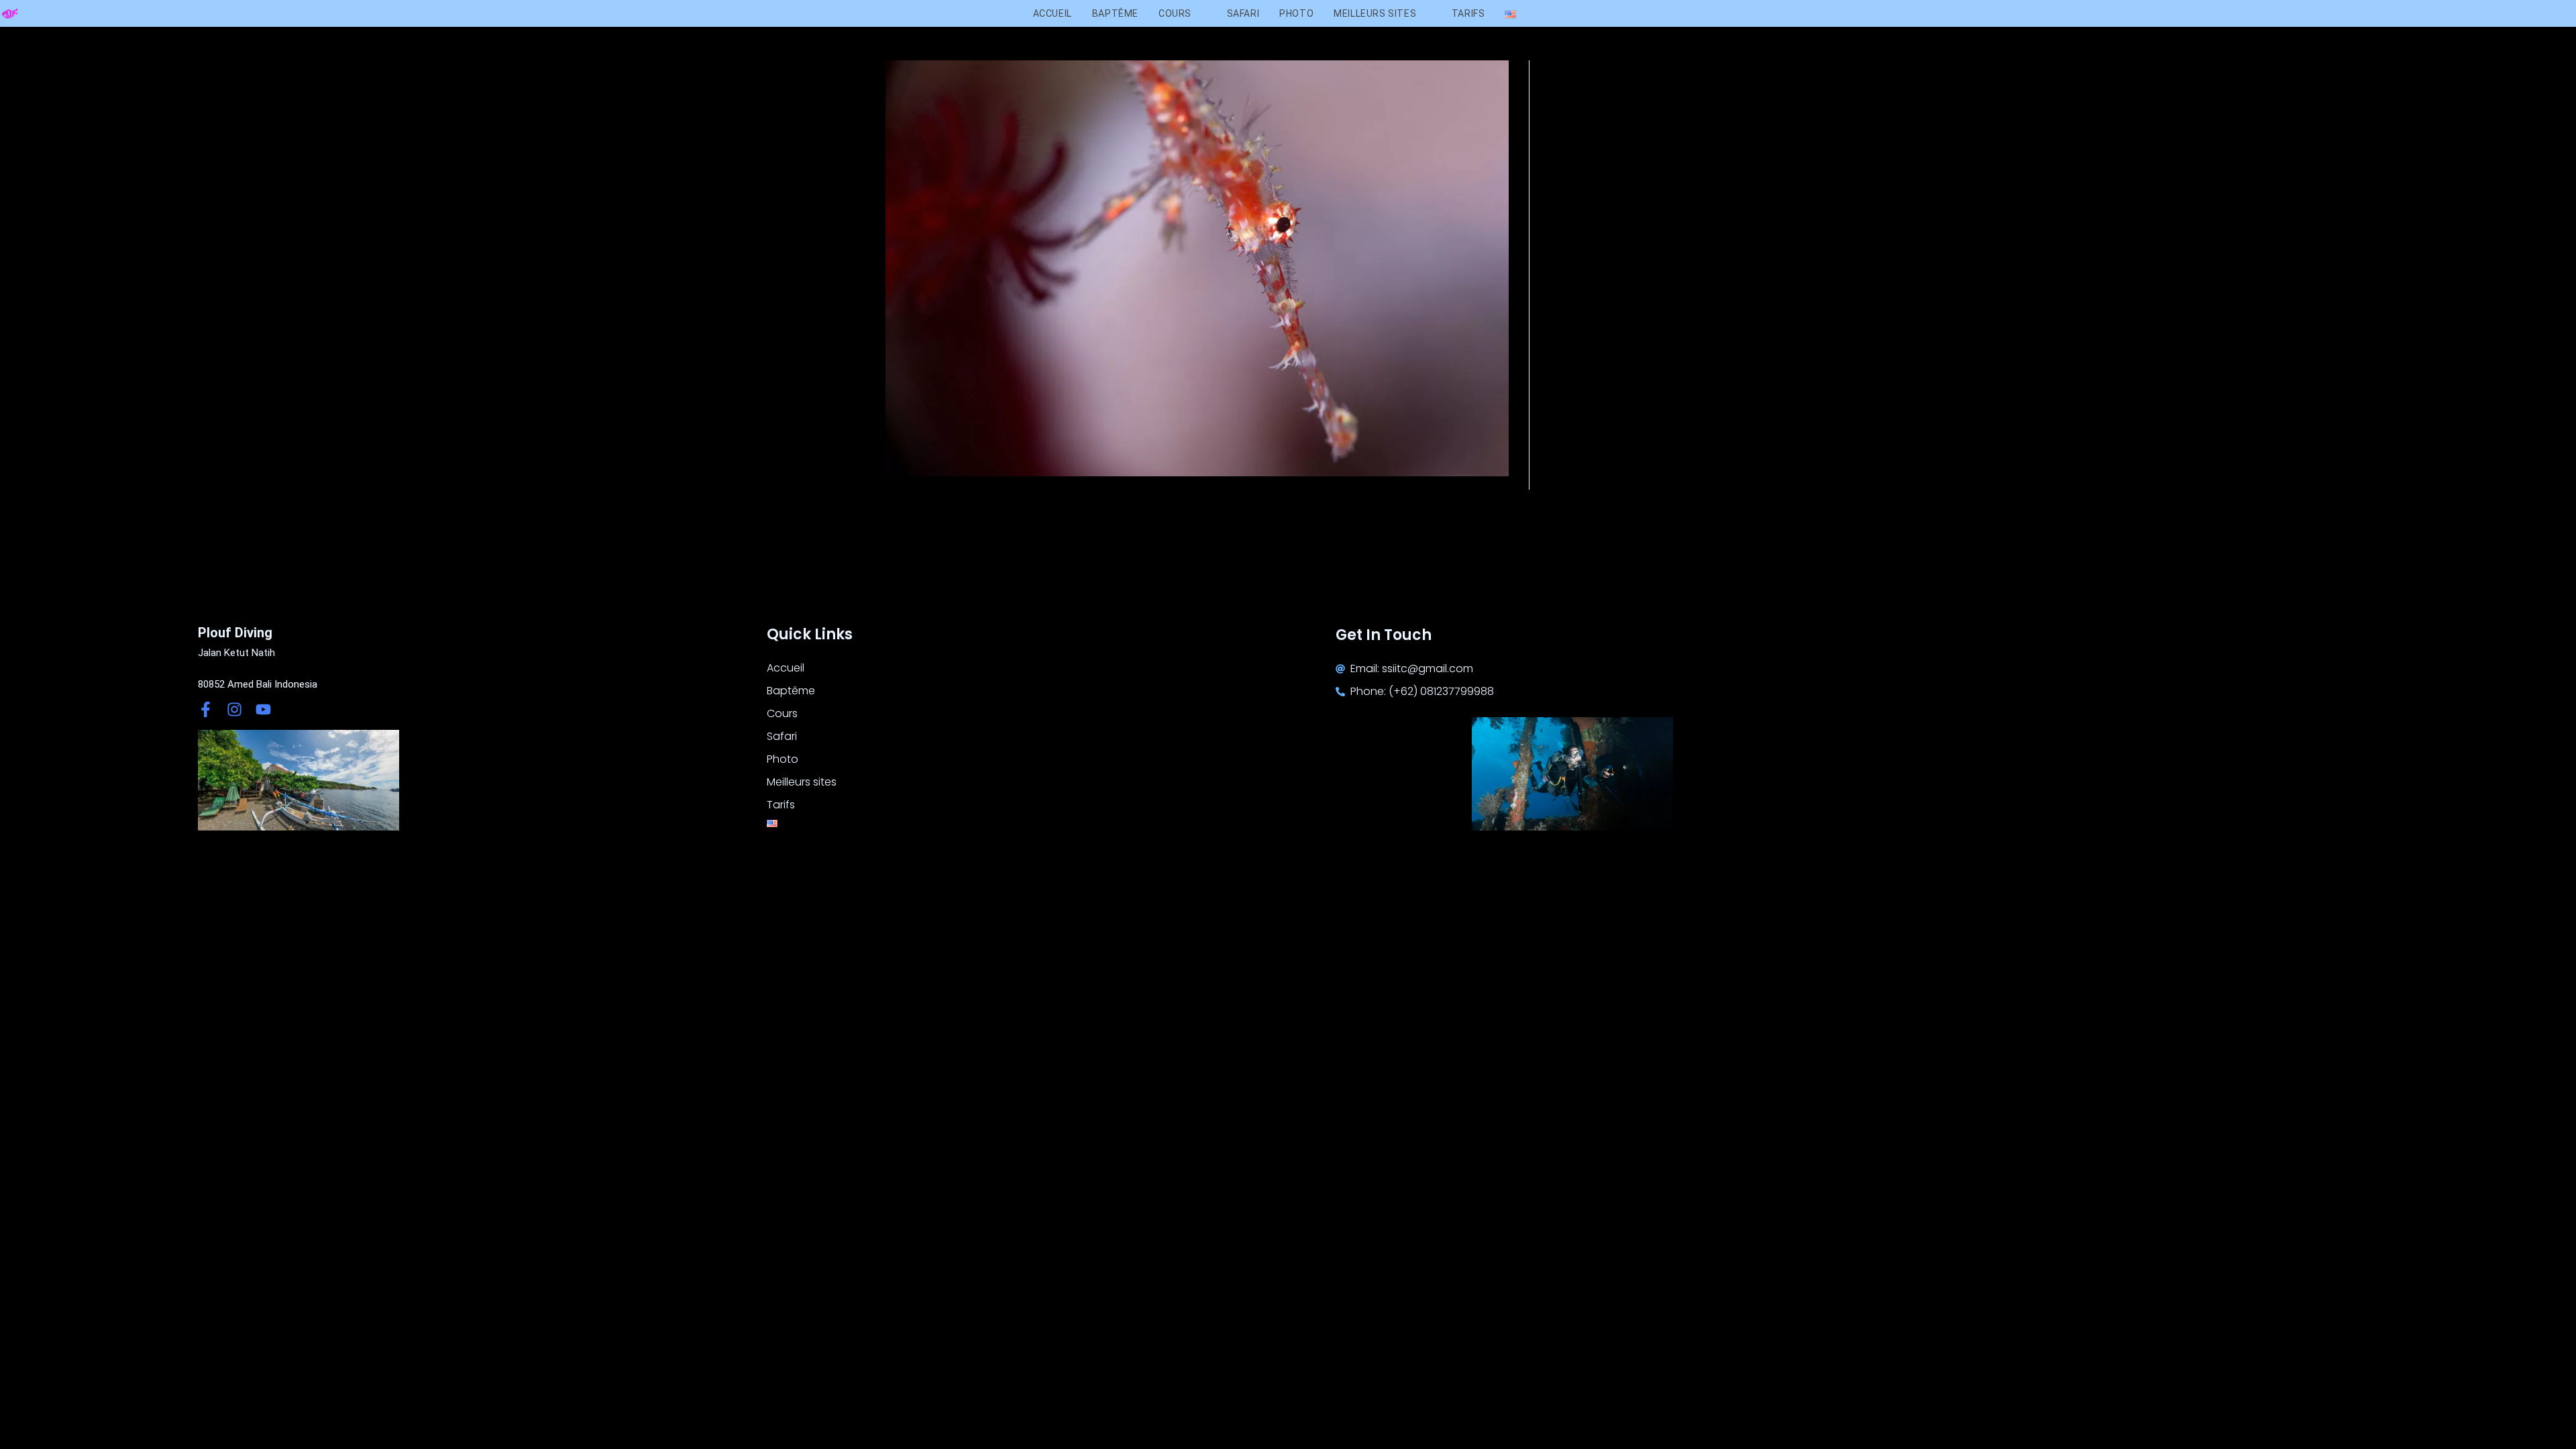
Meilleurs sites (802, 782)
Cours (782, 713)
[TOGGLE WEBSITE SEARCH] (1539, 13)
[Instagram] (234, 709)
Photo (783, 759)
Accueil (786, 668)
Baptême (791, 691)
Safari (782, 736)
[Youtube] (263, 709)
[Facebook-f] (206, 709)
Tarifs (781, 805)
